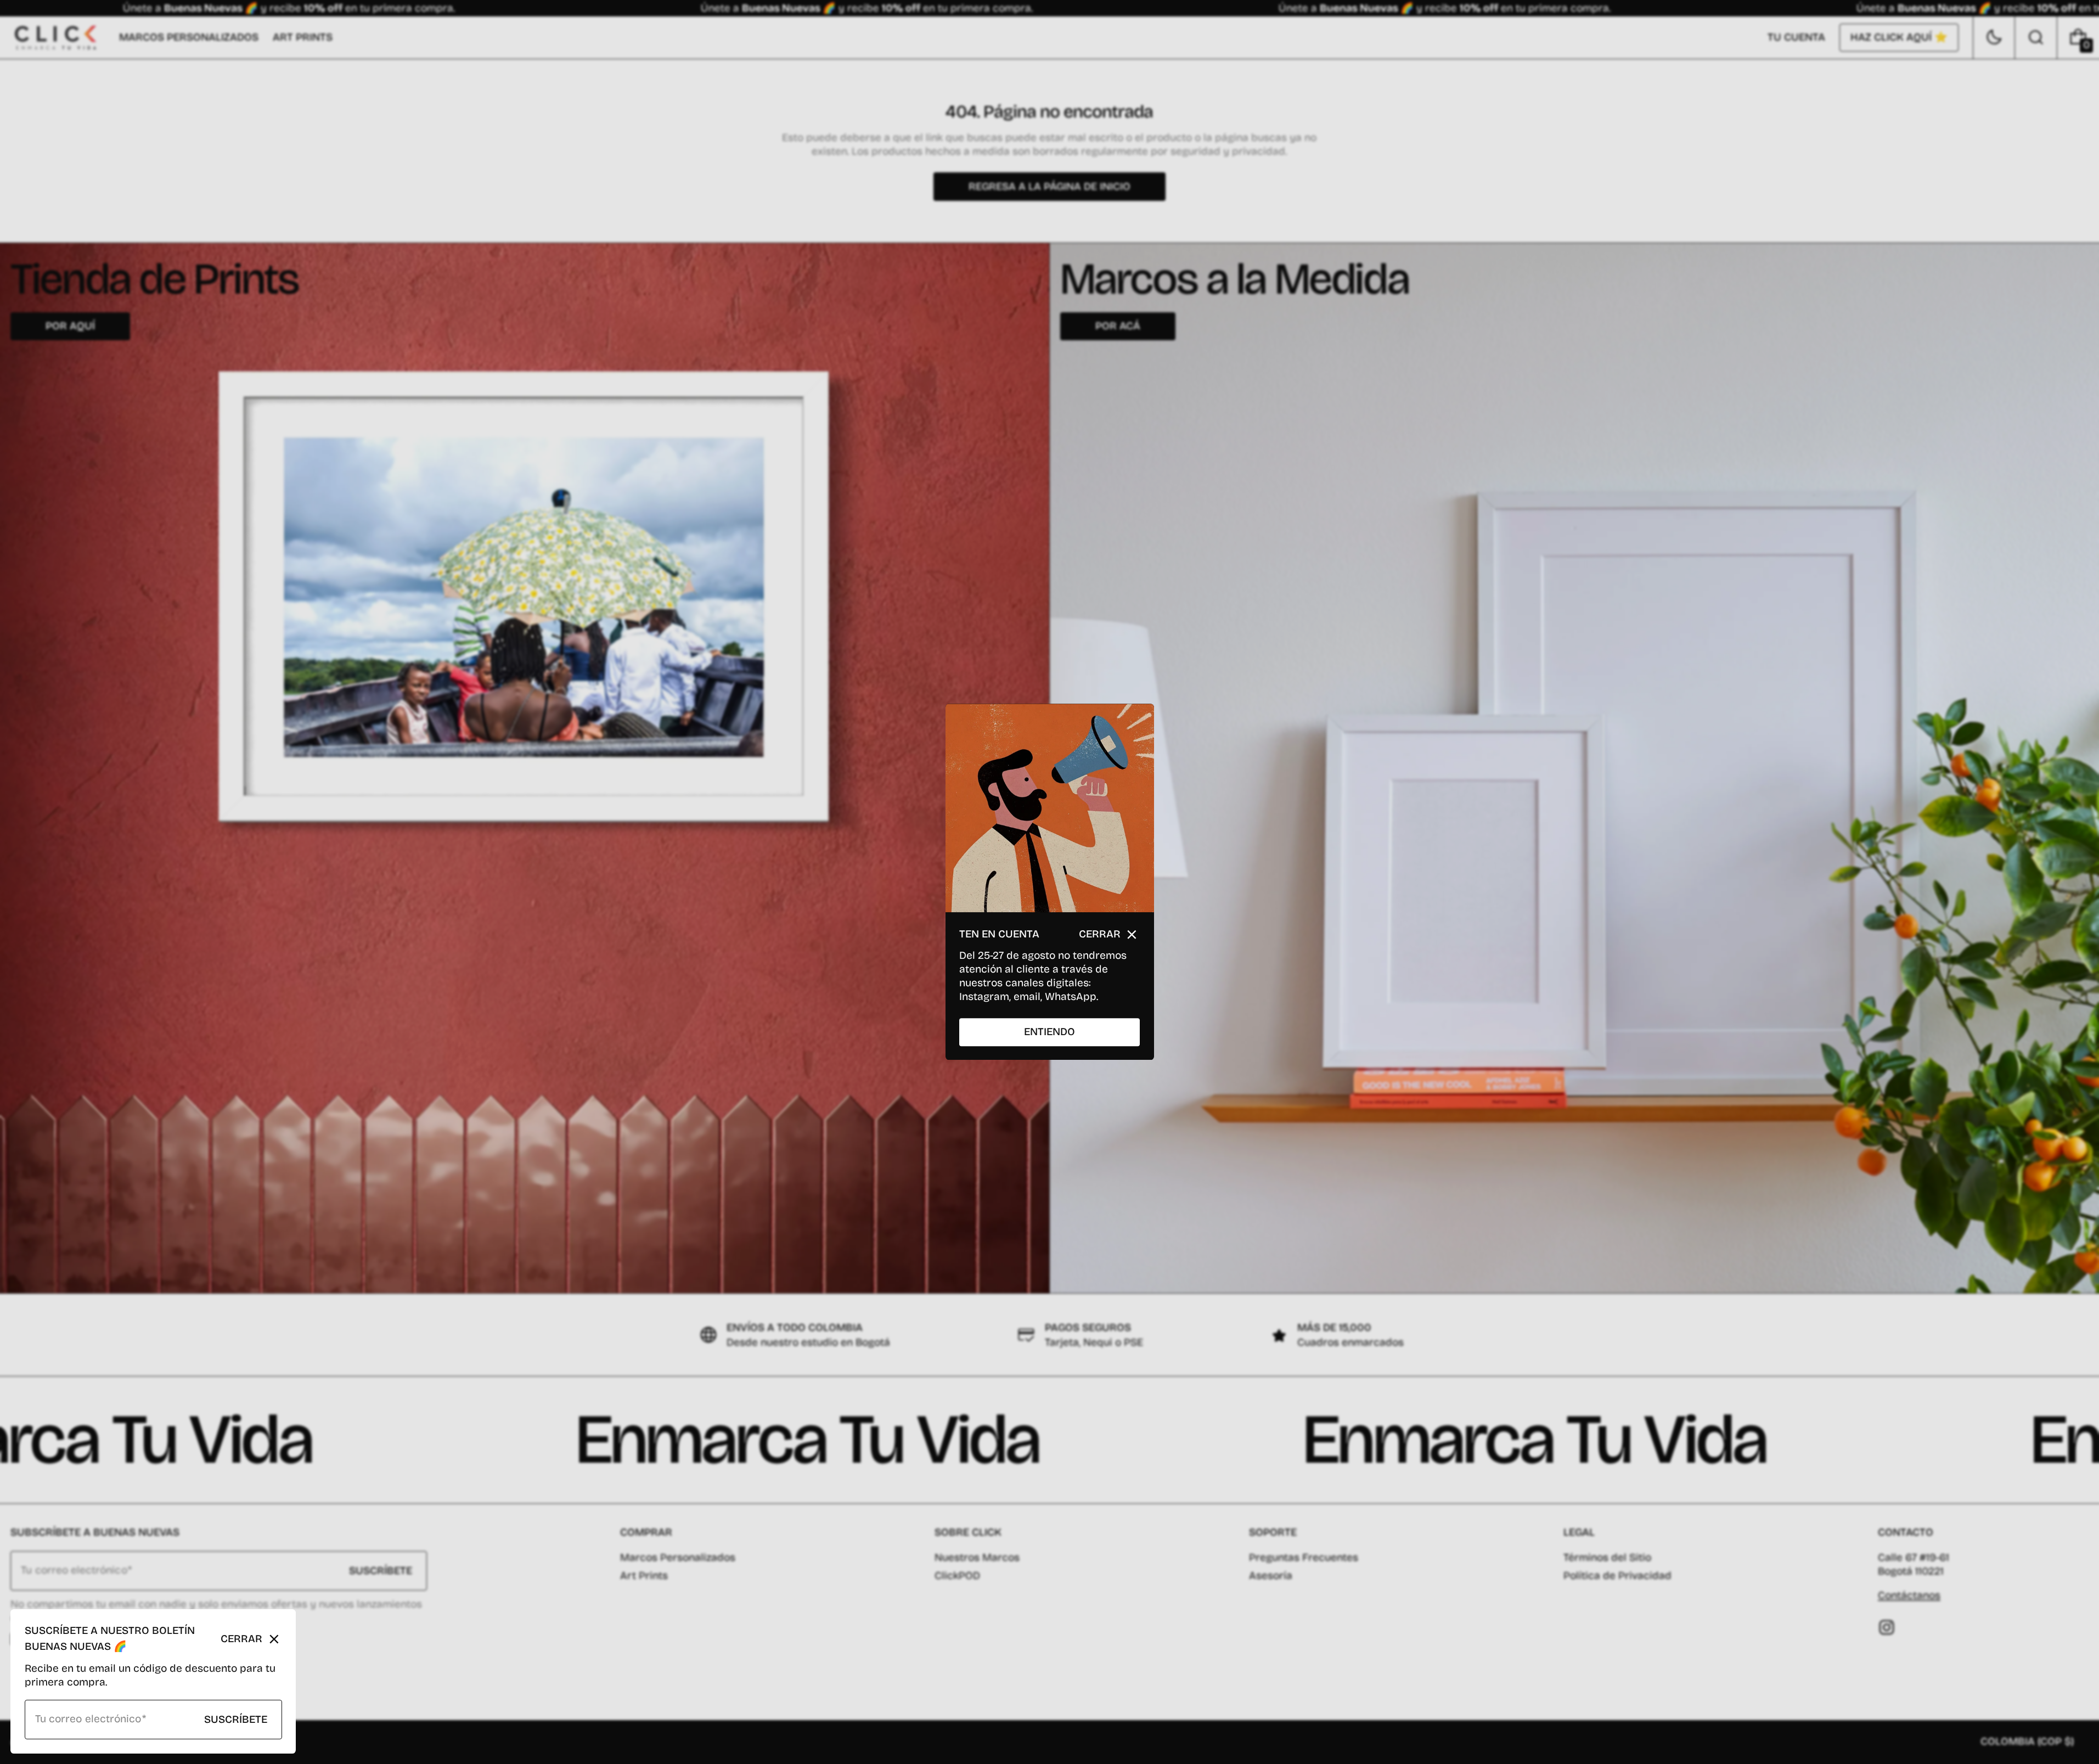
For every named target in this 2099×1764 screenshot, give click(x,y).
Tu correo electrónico (88, 1719)
